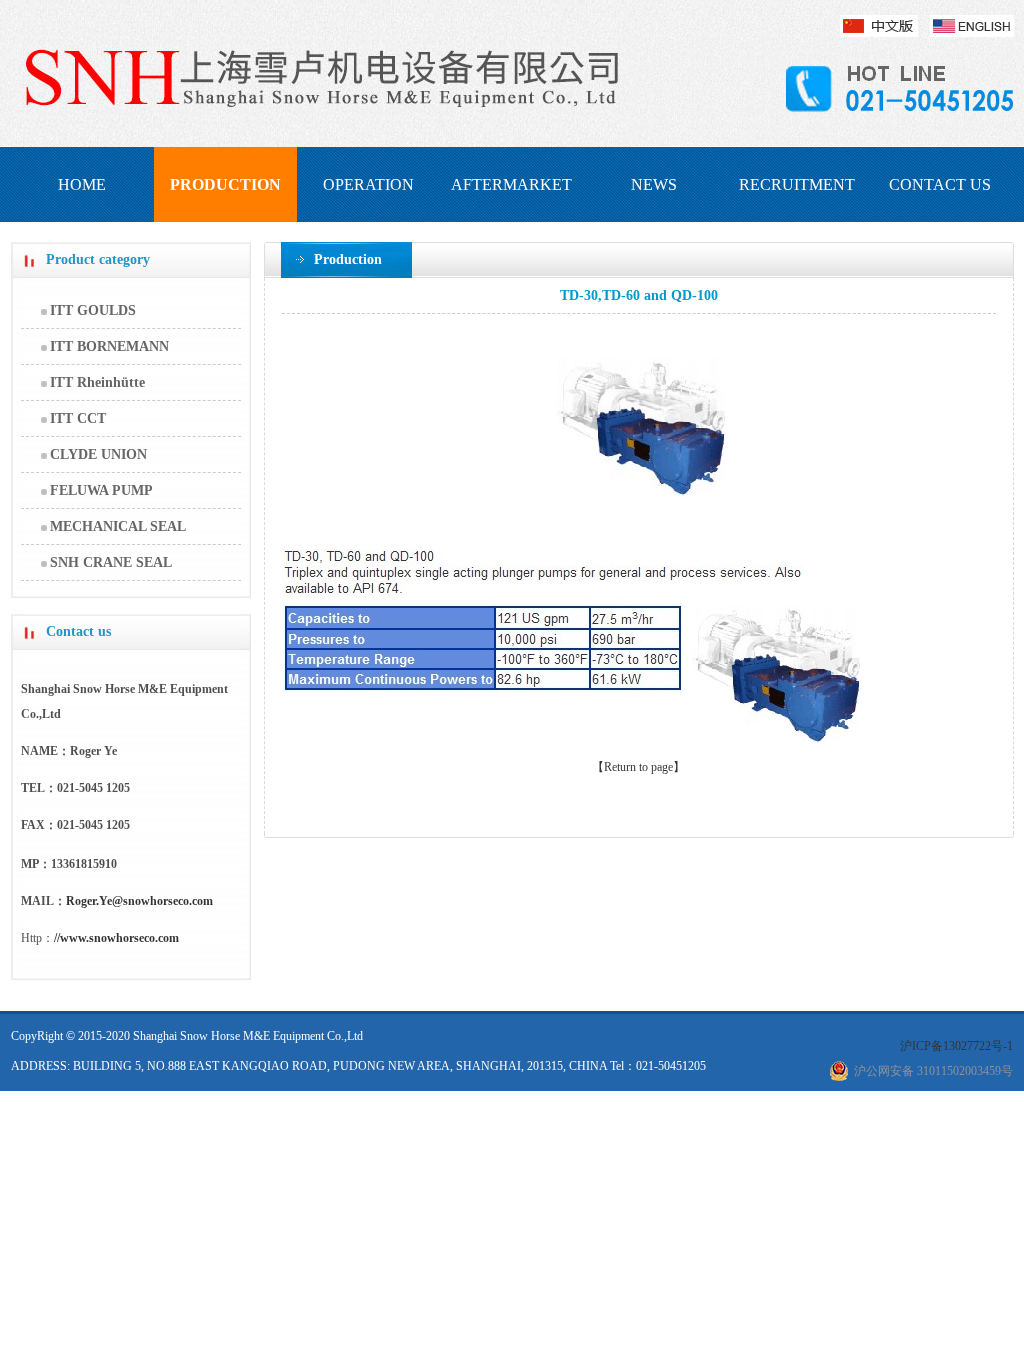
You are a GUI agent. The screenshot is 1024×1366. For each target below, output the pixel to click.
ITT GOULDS (93, 310)
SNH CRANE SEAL (111, 562)
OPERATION (368, 184)
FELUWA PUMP (101, 490)
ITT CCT (78, 418)
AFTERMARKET (511, 184)
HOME (82, 184)
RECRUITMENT (797, 184)
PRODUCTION (225, 184)
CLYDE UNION (98, 454)
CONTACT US (940, 184)
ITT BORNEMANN (109, 346)
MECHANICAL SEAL (118, 526)
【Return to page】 (638, 767)
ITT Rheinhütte (97, 382)
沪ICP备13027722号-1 (956, 1046)
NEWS (654, 184)
